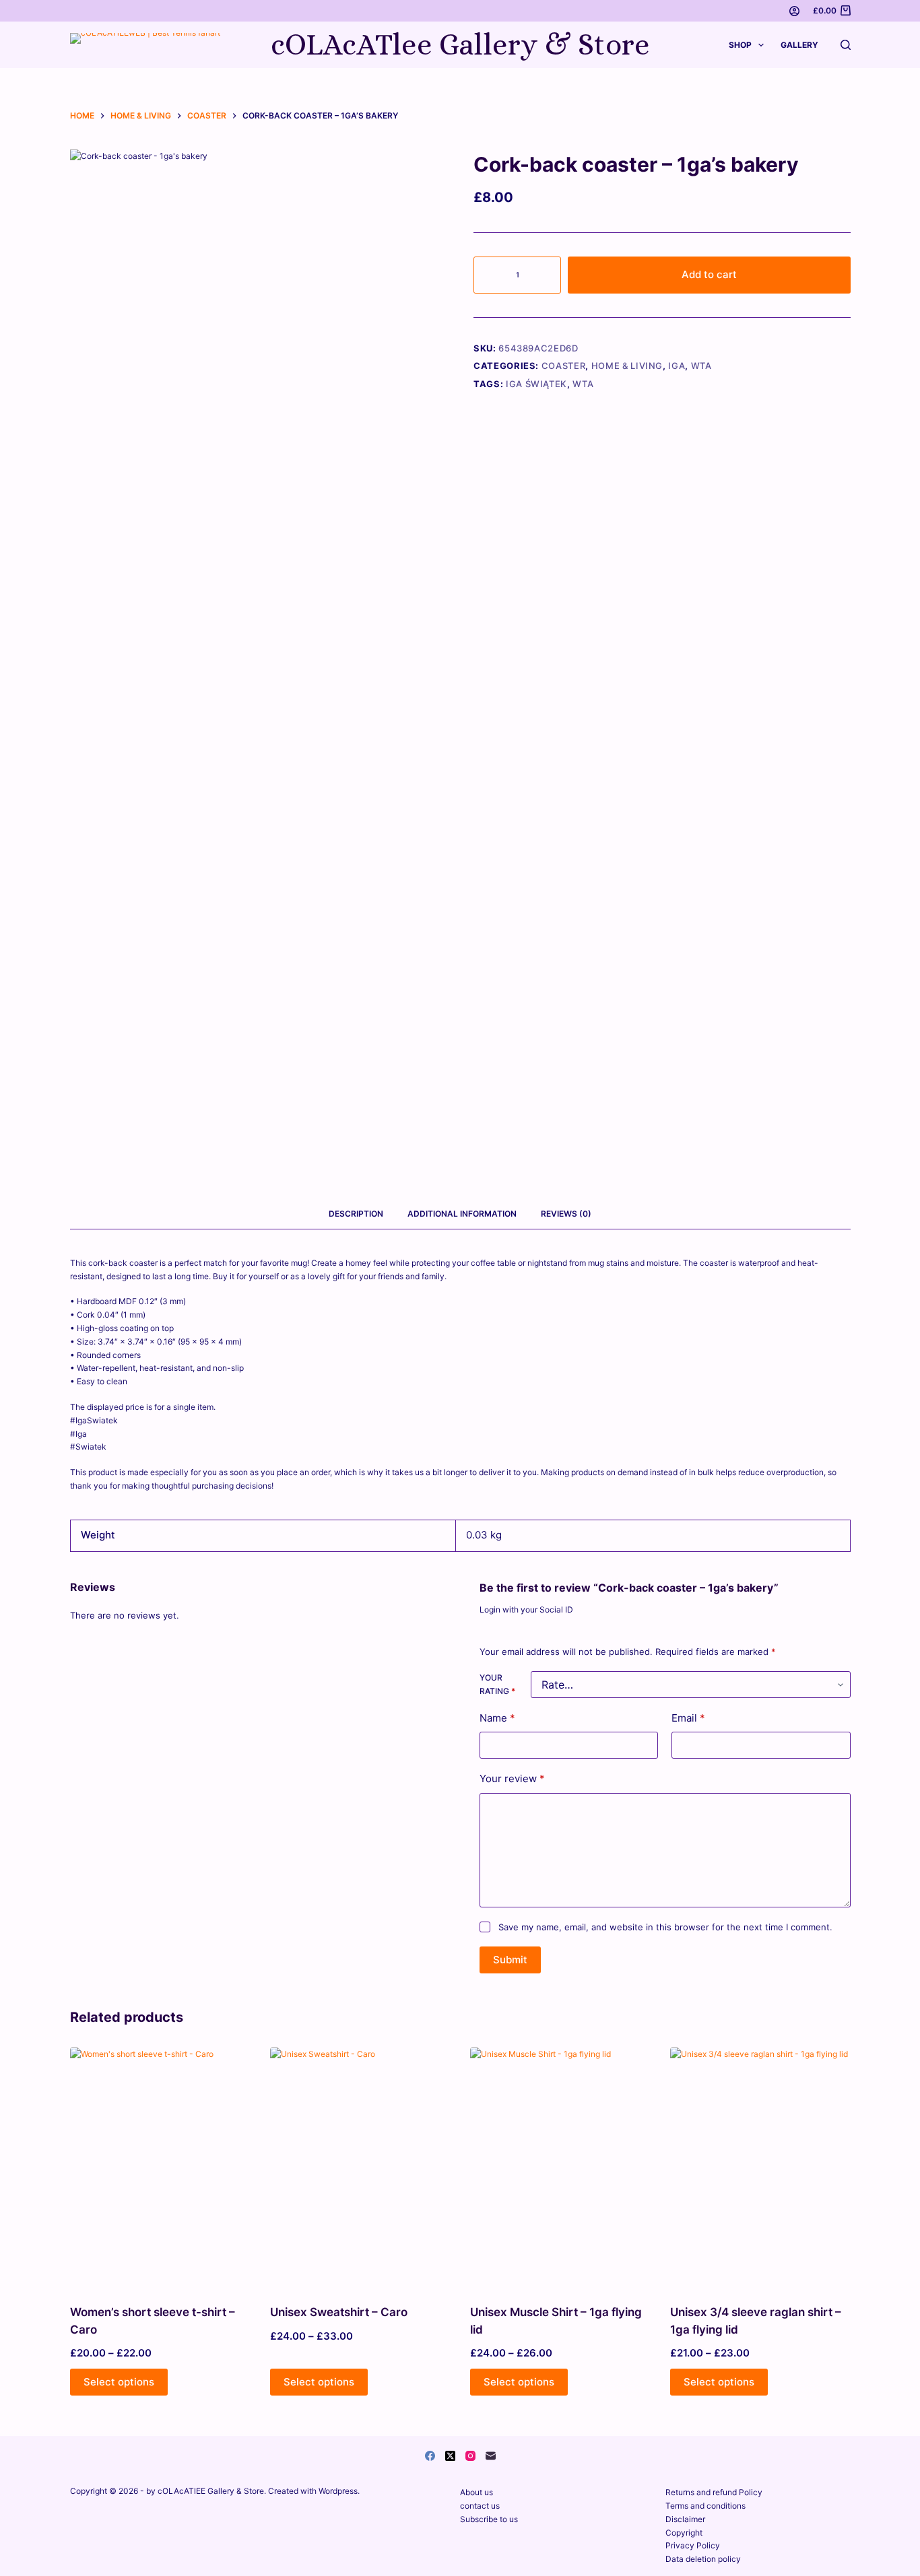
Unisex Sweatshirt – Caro (339, 2312)
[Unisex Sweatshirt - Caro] (360, 2167)
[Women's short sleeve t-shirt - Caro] (160, 2167)
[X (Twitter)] (450, 2456)
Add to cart (709, 274)
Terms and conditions (705, 2506)
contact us (480, 2506)
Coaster (564, 366)
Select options (119, 2382)
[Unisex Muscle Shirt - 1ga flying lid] (560, 2167)
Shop (740, 45)
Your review (512, 1778)
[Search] (846, 45)
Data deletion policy (703, 2559)
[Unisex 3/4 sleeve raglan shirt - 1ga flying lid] (760, 2167)
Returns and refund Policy (714, 2492)
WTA (701, 366)
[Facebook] (430, 2456)
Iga (677, 366)
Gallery (799, 45)
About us (477, 2492)
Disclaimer (685, 2519)
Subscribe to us (489, 2519)
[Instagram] (470, 2456)
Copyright (684, 2533)
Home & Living (627, 366)
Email (688, 1718)
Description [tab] (356, 1214)
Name (497, 1718)
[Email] (491, 2456)
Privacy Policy (693, 2545)
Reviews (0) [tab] (566, 1214)
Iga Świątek (536, 384)
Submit (510, 1960)
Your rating (497, 1684)
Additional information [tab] (462, 1214)
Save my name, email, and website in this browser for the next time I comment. (665, 1927)
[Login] (794, 11)
